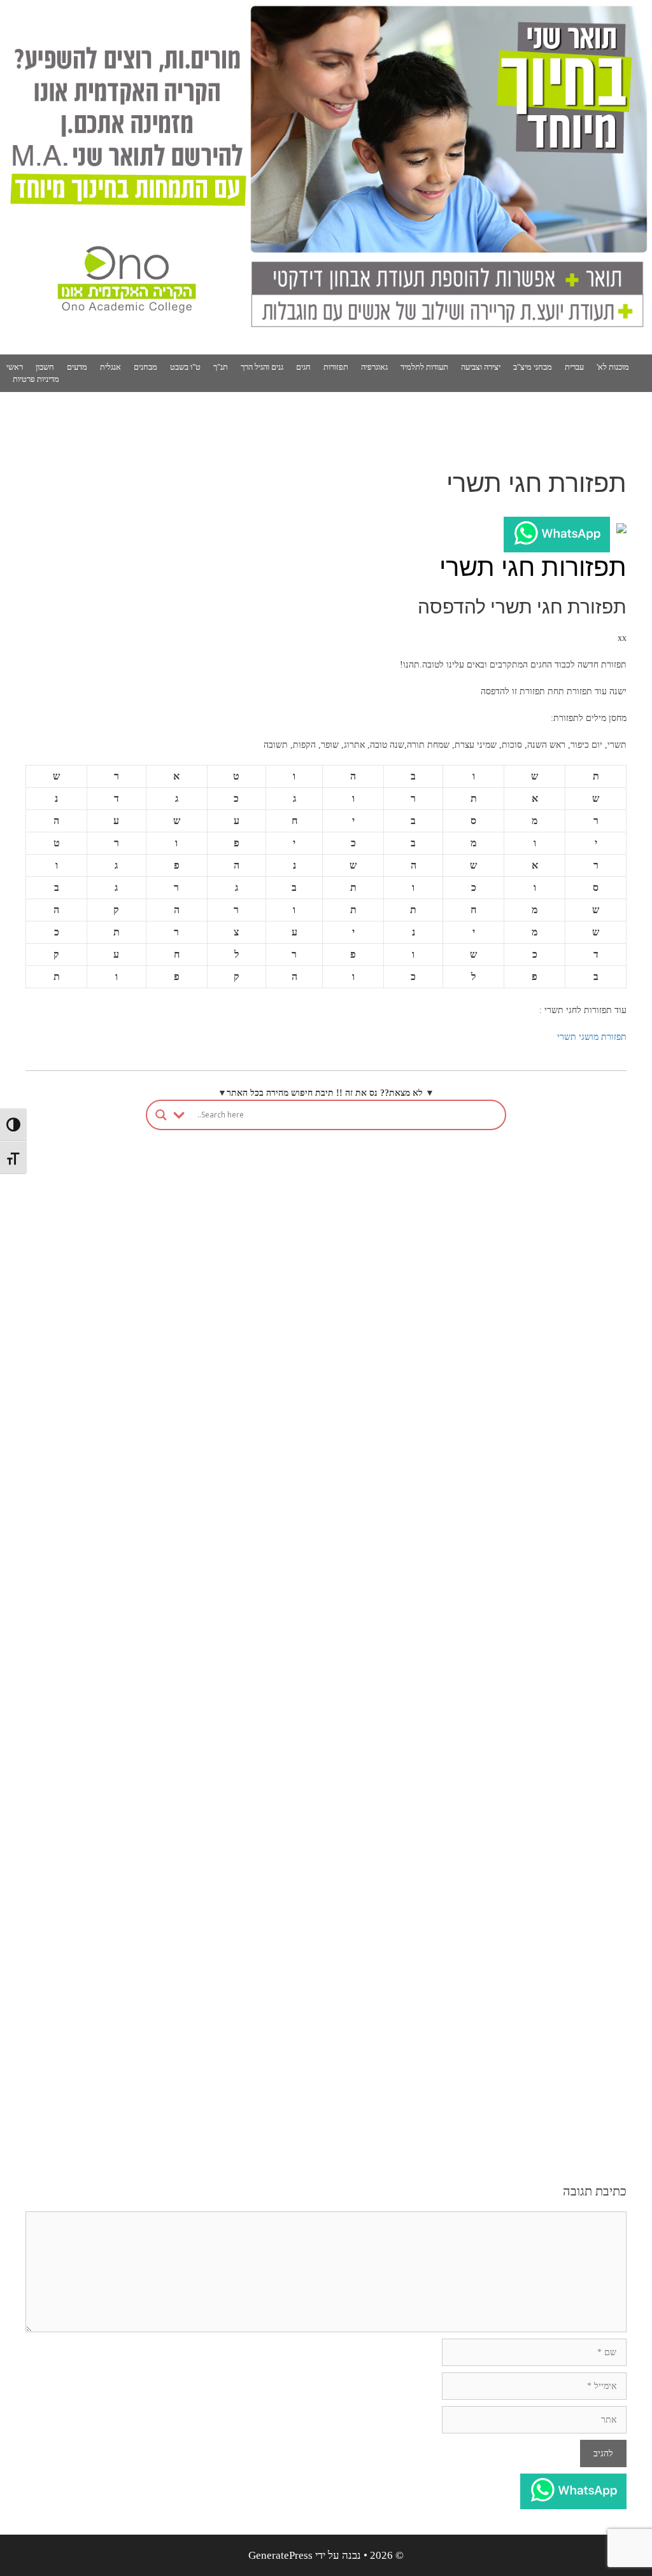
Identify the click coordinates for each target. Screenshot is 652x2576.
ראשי (15, 367)
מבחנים (145, 367)
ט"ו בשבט (185, 367)
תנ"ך (221, 367)
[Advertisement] (326, 1294)
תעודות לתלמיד (424, 367)
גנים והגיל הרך (262, 367)
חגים (303, 367)
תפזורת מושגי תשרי (592, 1037)
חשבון (45, 367)
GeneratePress (280, 2555)
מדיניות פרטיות (36, 379)
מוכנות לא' (613, 367)
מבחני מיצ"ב (533, 367)
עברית (574, 367)
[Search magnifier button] (161, 1115)
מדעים (77, 367)
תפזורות (336, 367)
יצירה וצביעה (481, 367)
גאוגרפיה (374, 367)
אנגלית (110, 367)
